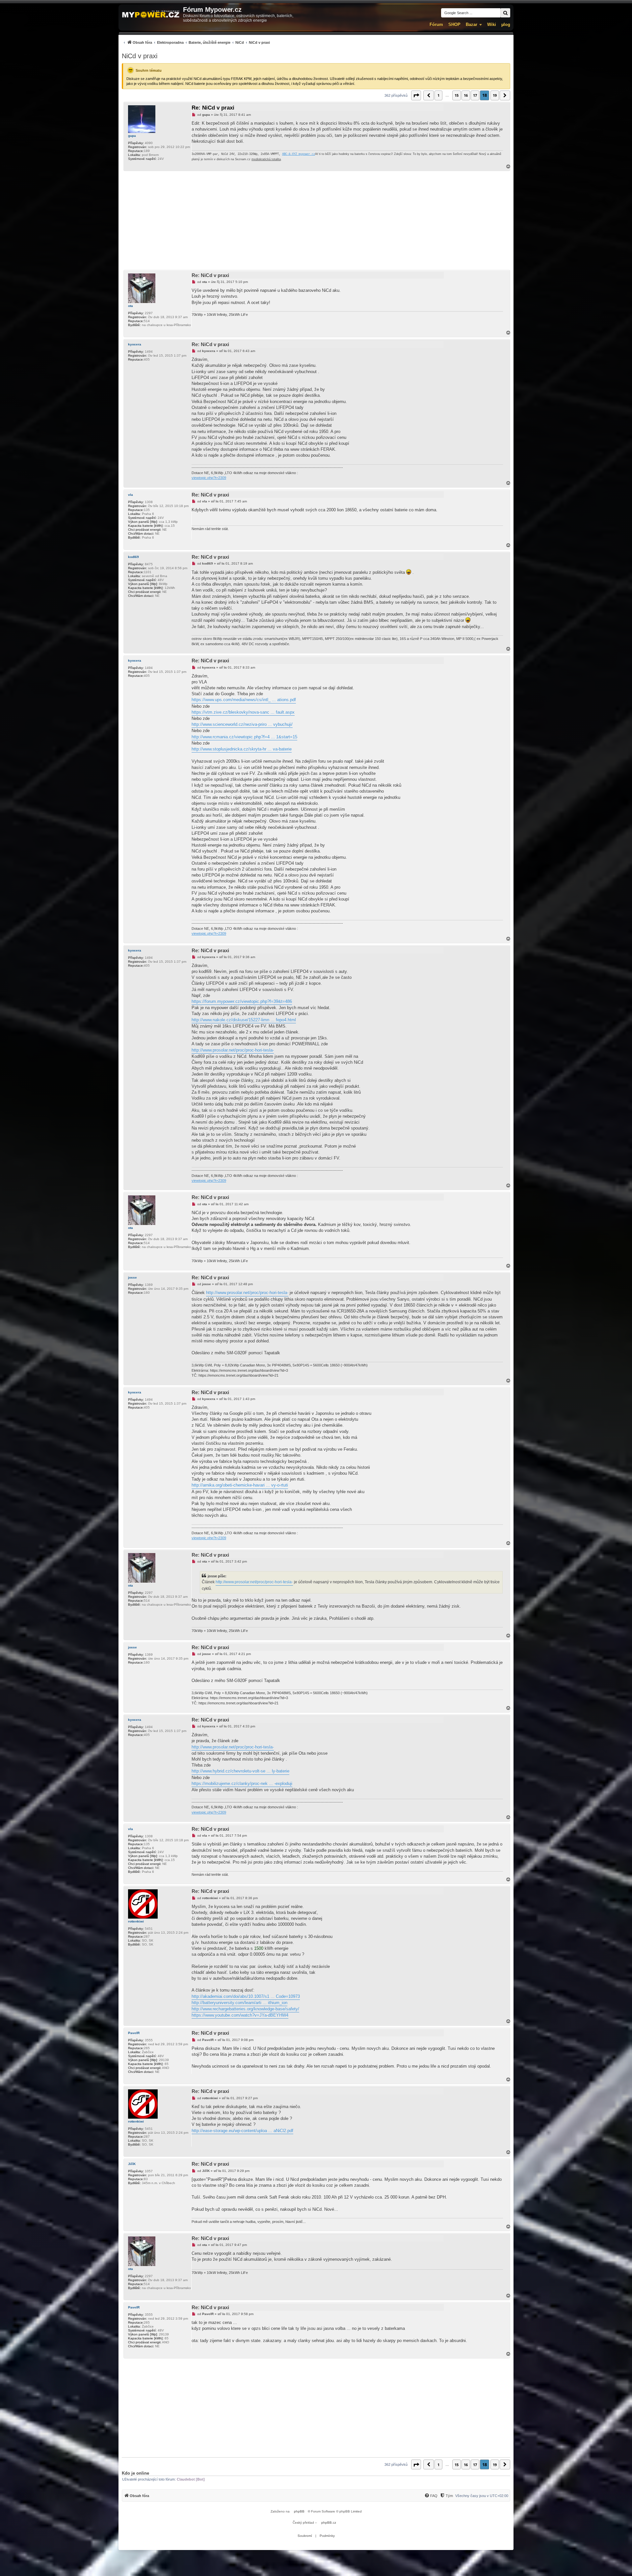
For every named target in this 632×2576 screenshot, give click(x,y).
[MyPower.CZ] (151, 15)
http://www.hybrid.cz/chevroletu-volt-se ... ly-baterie (240, 1771)
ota (131, 306)
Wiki (492, 25)
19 (495, 95)
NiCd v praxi (140, 56)
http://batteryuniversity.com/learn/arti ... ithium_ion (239, 2003)
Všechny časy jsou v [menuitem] (482, 2496)
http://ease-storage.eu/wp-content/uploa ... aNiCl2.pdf (242, 2131)
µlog (506, 25)
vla (131, 495)
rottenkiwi (136, 1921)
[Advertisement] (316, 220)
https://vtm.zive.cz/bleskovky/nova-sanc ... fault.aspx (243, 712)
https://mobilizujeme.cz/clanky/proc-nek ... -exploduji (242, 1784)
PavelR (134, 2033)
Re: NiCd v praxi (213, 108)
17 (475, 95)
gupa (132, 136)
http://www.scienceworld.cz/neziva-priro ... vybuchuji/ (242, 724)
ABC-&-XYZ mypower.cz (299, 154)
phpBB (299, 2511)
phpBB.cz (329, 2523)
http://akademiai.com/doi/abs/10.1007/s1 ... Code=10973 (246, 1996)
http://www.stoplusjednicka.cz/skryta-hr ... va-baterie (242, 749)
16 (466, 95)
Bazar (472, 25)
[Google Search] (505, 13)
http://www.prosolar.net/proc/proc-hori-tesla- (233, 1050)
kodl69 (133, 557)
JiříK (132, 2164)
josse (132, 1277)
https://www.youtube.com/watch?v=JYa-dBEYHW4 (240, 2015)
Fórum (436, 25)
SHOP (454, 25)
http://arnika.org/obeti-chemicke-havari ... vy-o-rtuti (240, 1485)
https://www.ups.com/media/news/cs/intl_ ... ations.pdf (244, 700)
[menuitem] (196, 42)
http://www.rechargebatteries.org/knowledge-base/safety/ (245, 2009)
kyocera (135, 344)
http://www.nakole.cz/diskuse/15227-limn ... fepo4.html (244, 1020)
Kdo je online (135, 2473)
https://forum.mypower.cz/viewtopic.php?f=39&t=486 (242, 1001)
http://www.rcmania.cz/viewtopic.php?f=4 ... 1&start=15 (244, 737)
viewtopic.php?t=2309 (209, 478)
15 (457, 95)
